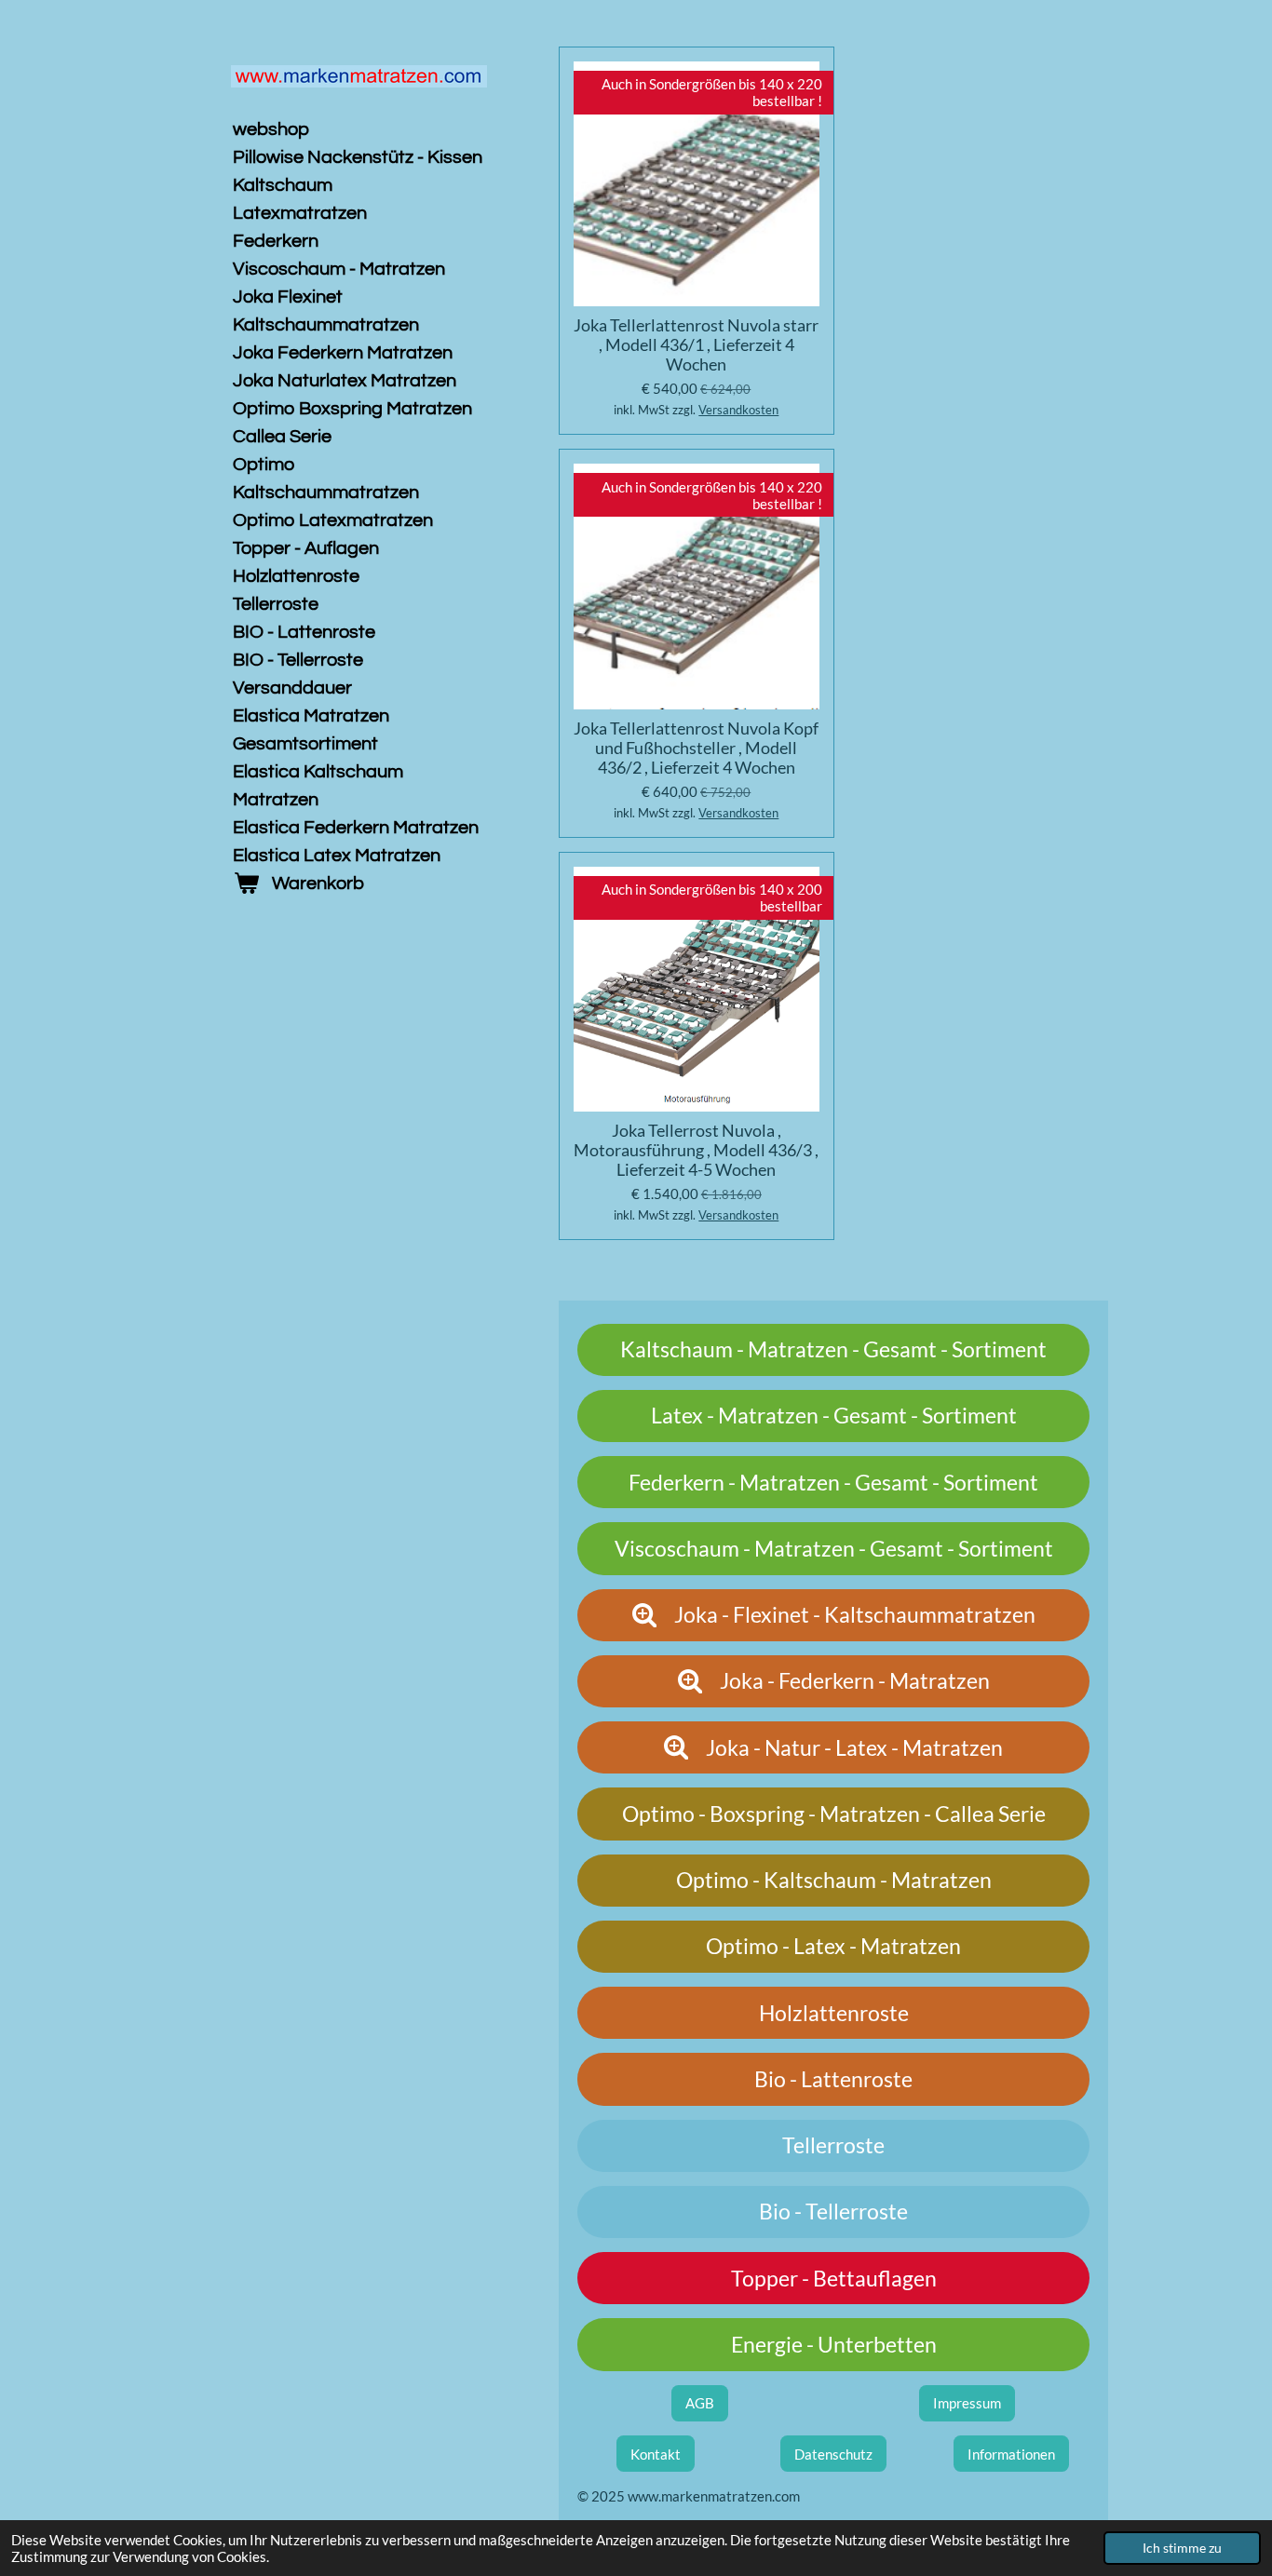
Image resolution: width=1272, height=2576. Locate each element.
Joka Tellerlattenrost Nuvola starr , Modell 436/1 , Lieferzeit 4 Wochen (696, 345)
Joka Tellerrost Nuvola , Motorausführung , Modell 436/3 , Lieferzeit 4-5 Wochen (696, 1150)
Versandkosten (738, 410)
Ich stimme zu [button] (1182, 2548)
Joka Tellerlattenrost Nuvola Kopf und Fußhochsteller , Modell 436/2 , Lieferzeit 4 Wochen (696, 748)
